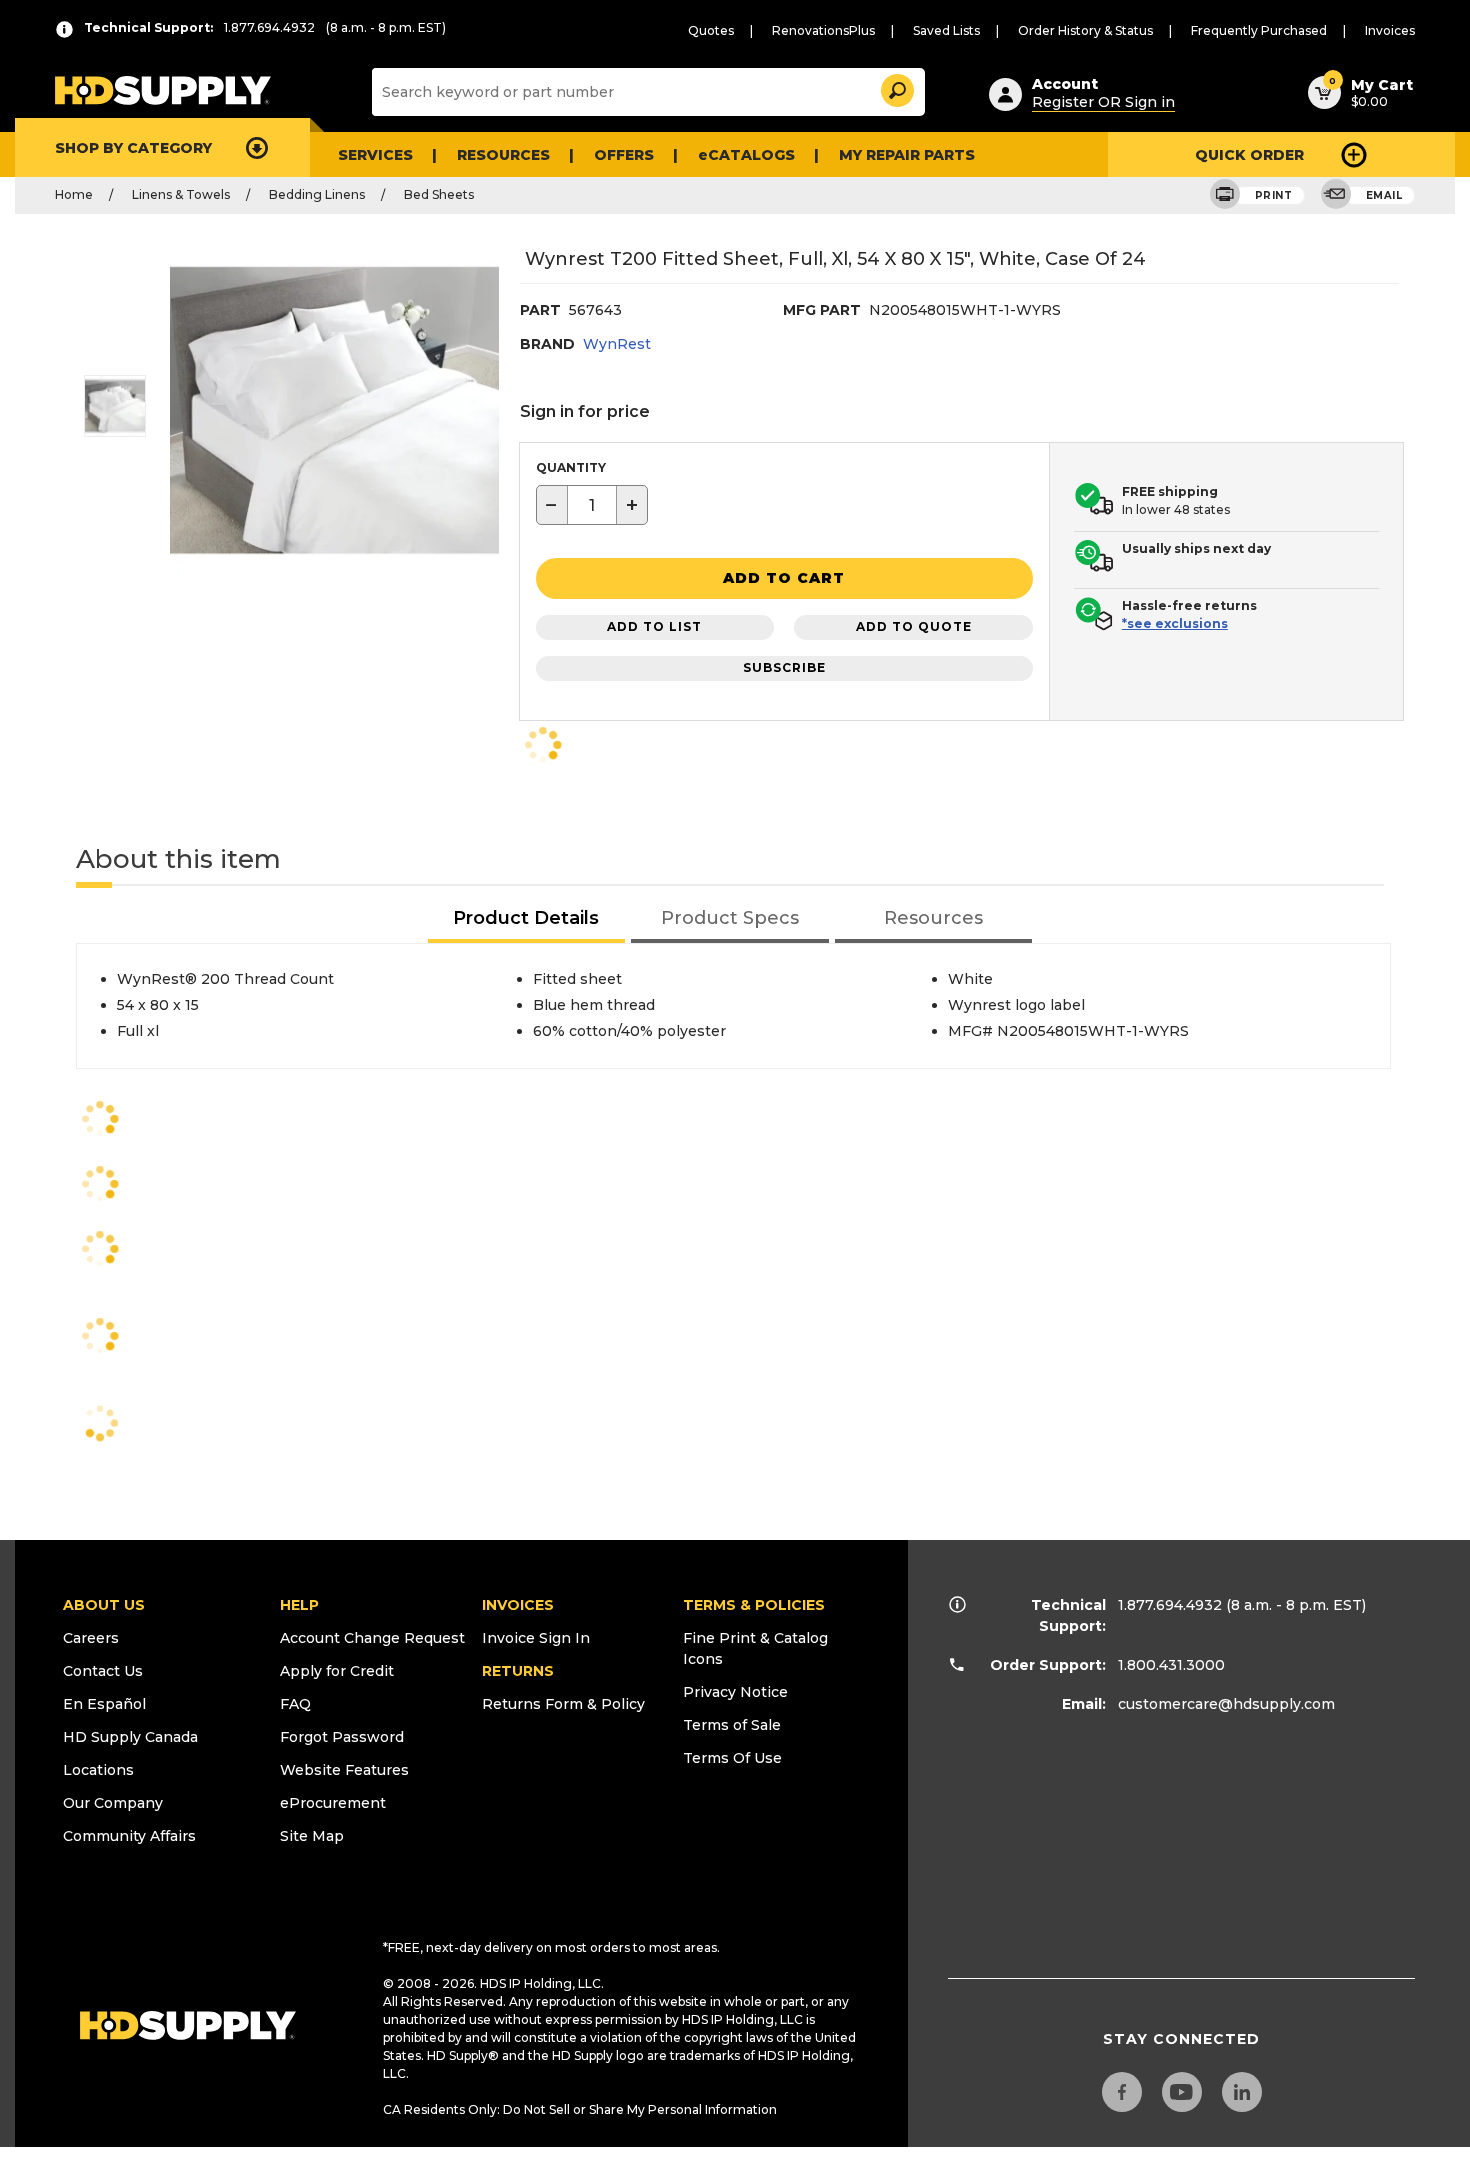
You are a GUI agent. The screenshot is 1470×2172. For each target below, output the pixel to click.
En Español (104, 1704)
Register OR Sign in (1103, 102)
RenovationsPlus (823, 30)
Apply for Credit (337, 1671)
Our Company (113, 1803)
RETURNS (518, 1671)
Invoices (1390, 30)
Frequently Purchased (1259, 30)
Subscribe (784, 667)
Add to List (654, 626)
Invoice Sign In (536, 1638)
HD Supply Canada (130, 1737)
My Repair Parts (907, 155)
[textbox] (592, 505)
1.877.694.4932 (1170, 1605)
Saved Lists (946, 30)
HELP (299, 1605)
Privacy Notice (735, 1692)
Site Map (312, 1836)
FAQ (295, 1704)
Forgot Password (342, 1737)
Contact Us (103, 1671)
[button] (896, 87)
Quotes (711, 30)
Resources (503, 155)
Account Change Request (372, 1638)
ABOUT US (104, 1605)
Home (74, 194)
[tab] (527, 919)
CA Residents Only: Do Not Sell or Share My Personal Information (580, 2109)
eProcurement (333, 1803)
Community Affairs (129, 1836)
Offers (624, 155)
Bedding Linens (317, 194)
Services (375, 155)
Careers (91, 1638)
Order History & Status (1085, 30)
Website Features (344, 1770)
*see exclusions (1175, 623)
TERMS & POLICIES (754, 1605)
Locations (98, 1770)
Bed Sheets (439, 194)
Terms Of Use (732, 1758)
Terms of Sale (732, 1725)
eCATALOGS (746, 155)
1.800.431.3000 (1171, 1665)
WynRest (617, 344)
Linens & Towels (181, 194)
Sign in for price (585, 411)
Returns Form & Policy (563, 1704)
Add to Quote (914, 626)
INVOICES (518, 1605)
